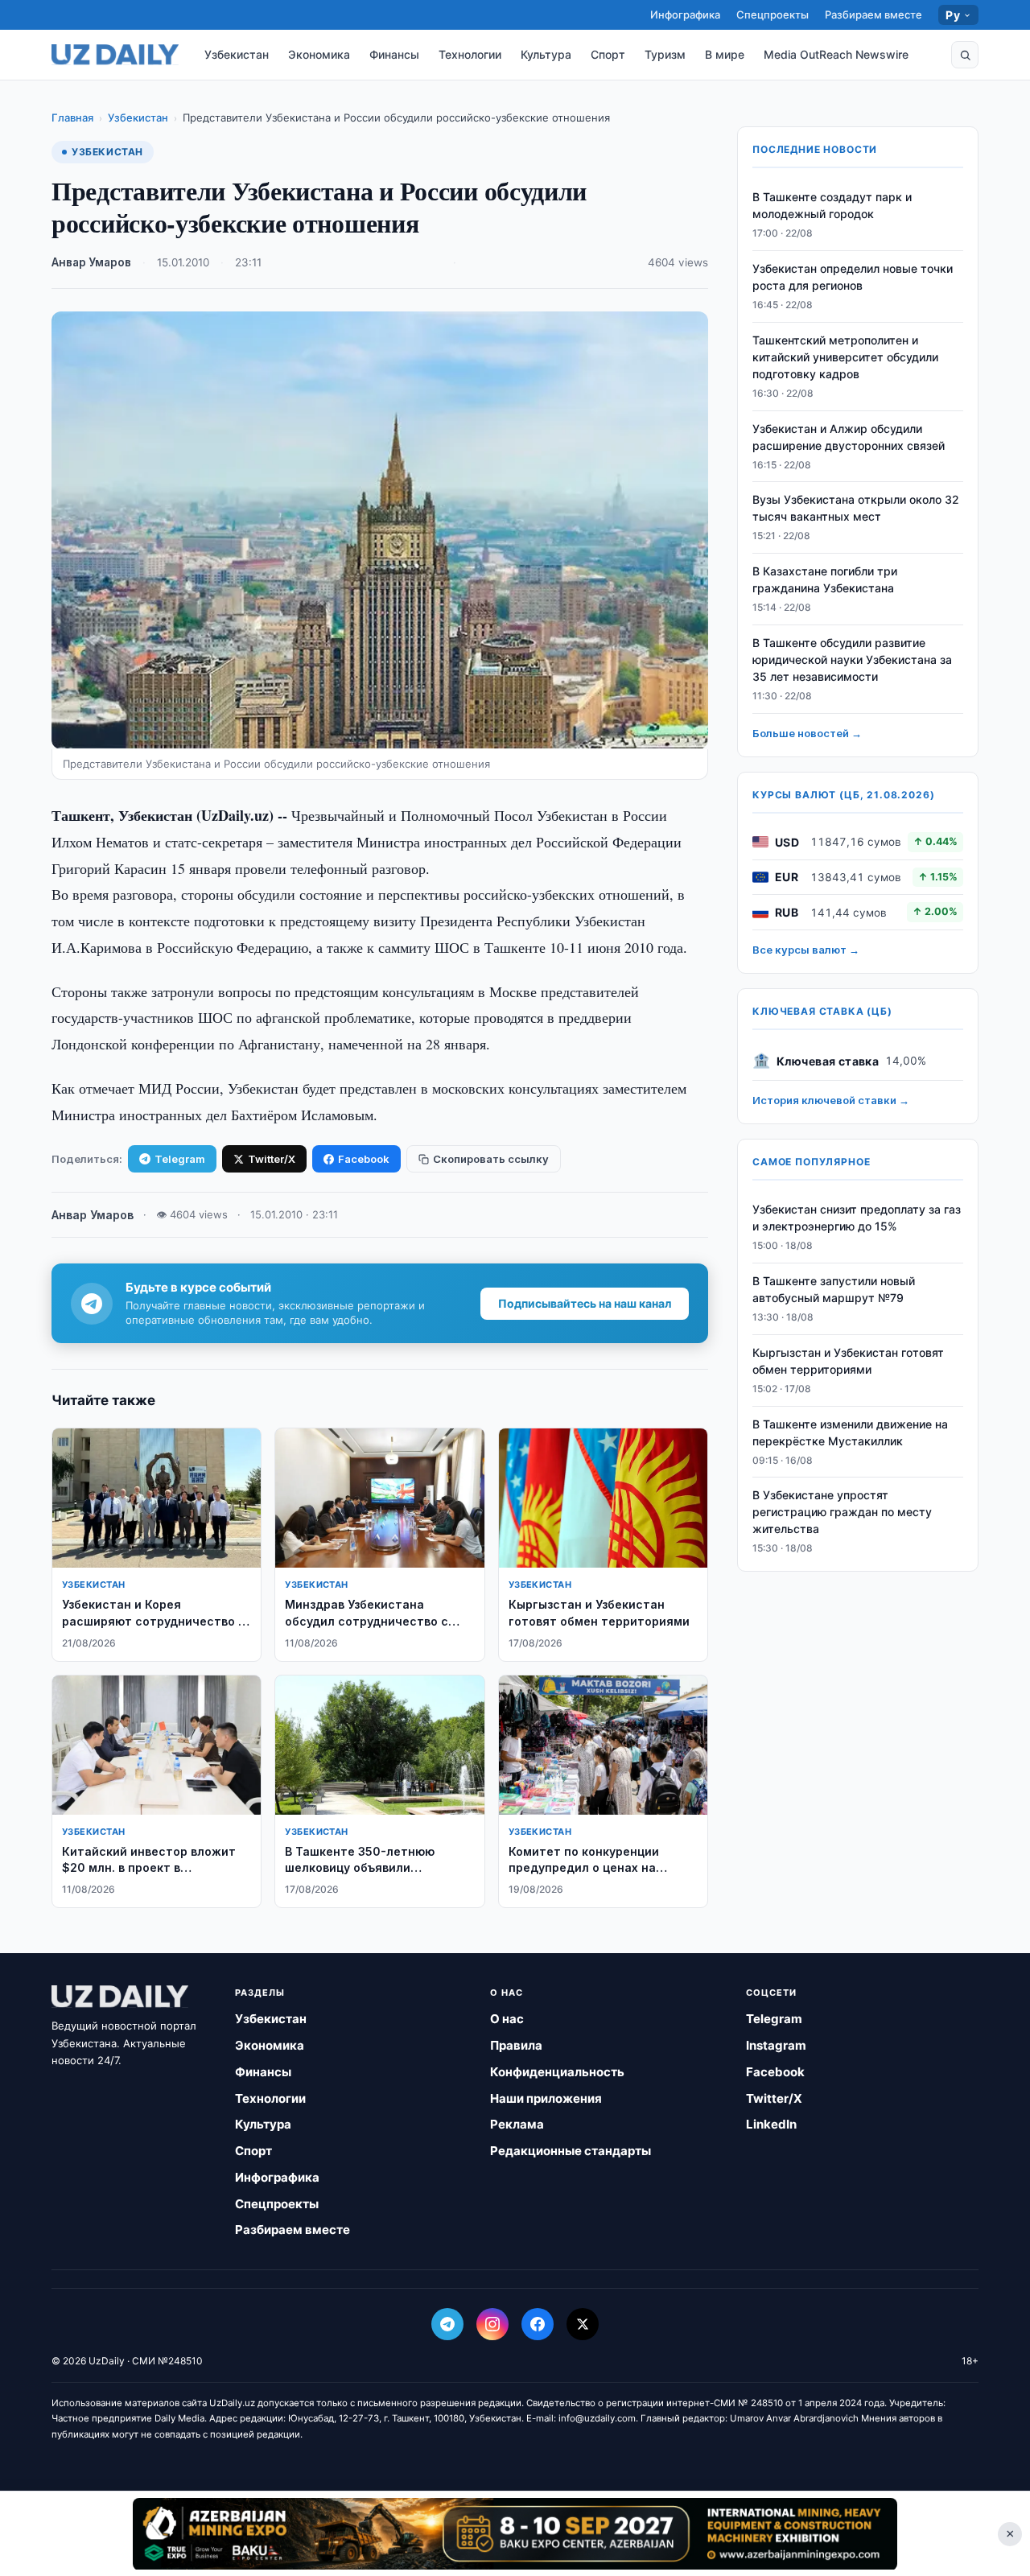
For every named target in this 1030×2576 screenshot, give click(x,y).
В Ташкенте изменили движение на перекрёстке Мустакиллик (850, 1432)
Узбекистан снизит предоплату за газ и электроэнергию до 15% (857, 1218)
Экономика (319, 54)
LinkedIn (771, 2124)
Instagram (776, 2045)
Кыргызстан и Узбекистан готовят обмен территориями (848, 1361)
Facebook (364, 1159)
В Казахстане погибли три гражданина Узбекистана (825, 579)
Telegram (180, 1159)
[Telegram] (447, 2324)
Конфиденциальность (557, 2072)
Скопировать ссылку (491, 1159)
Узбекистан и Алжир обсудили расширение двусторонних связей (849, 437)
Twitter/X (272, 1159)
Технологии (470, 54)
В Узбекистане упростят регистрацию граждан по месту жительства (842, 1512)
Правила (516, 2045)
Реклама (517, 2124)
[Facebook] (538, 2324)
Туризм (665, 54)
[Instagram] (492, 2324)
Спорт (608, 54)
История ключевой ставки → (831, 1100)
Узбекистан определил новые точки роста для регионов (853, 277)
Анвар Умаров (91, 262)
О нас (507, 2019)
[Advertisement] (515, 2533)
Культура (546, 54)
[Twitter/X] (583, 2324)
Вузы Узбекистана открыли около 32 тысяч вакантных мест (856, 508)
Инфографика (685, 14)
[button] (965, 55)
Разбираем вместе (873, 14)
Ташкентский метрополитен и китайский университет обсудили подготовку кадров (845, 357)
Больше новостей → (807, 733)
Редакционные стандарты (571, 2151)
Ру (953, 15)
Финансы (394, 54)
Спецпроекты (772, 14)
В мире (725, 54)
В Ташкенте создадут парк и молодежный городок (832, 205)
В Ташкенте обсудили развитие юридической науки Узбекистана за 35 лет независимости (852, 659)
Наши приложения (546, 2098)
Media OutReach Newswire (836, 54)
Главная (72, 117)
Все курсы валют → (806, 950)
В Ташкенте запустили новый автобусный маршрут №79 (834, 1289)
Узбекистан (237, 54)
